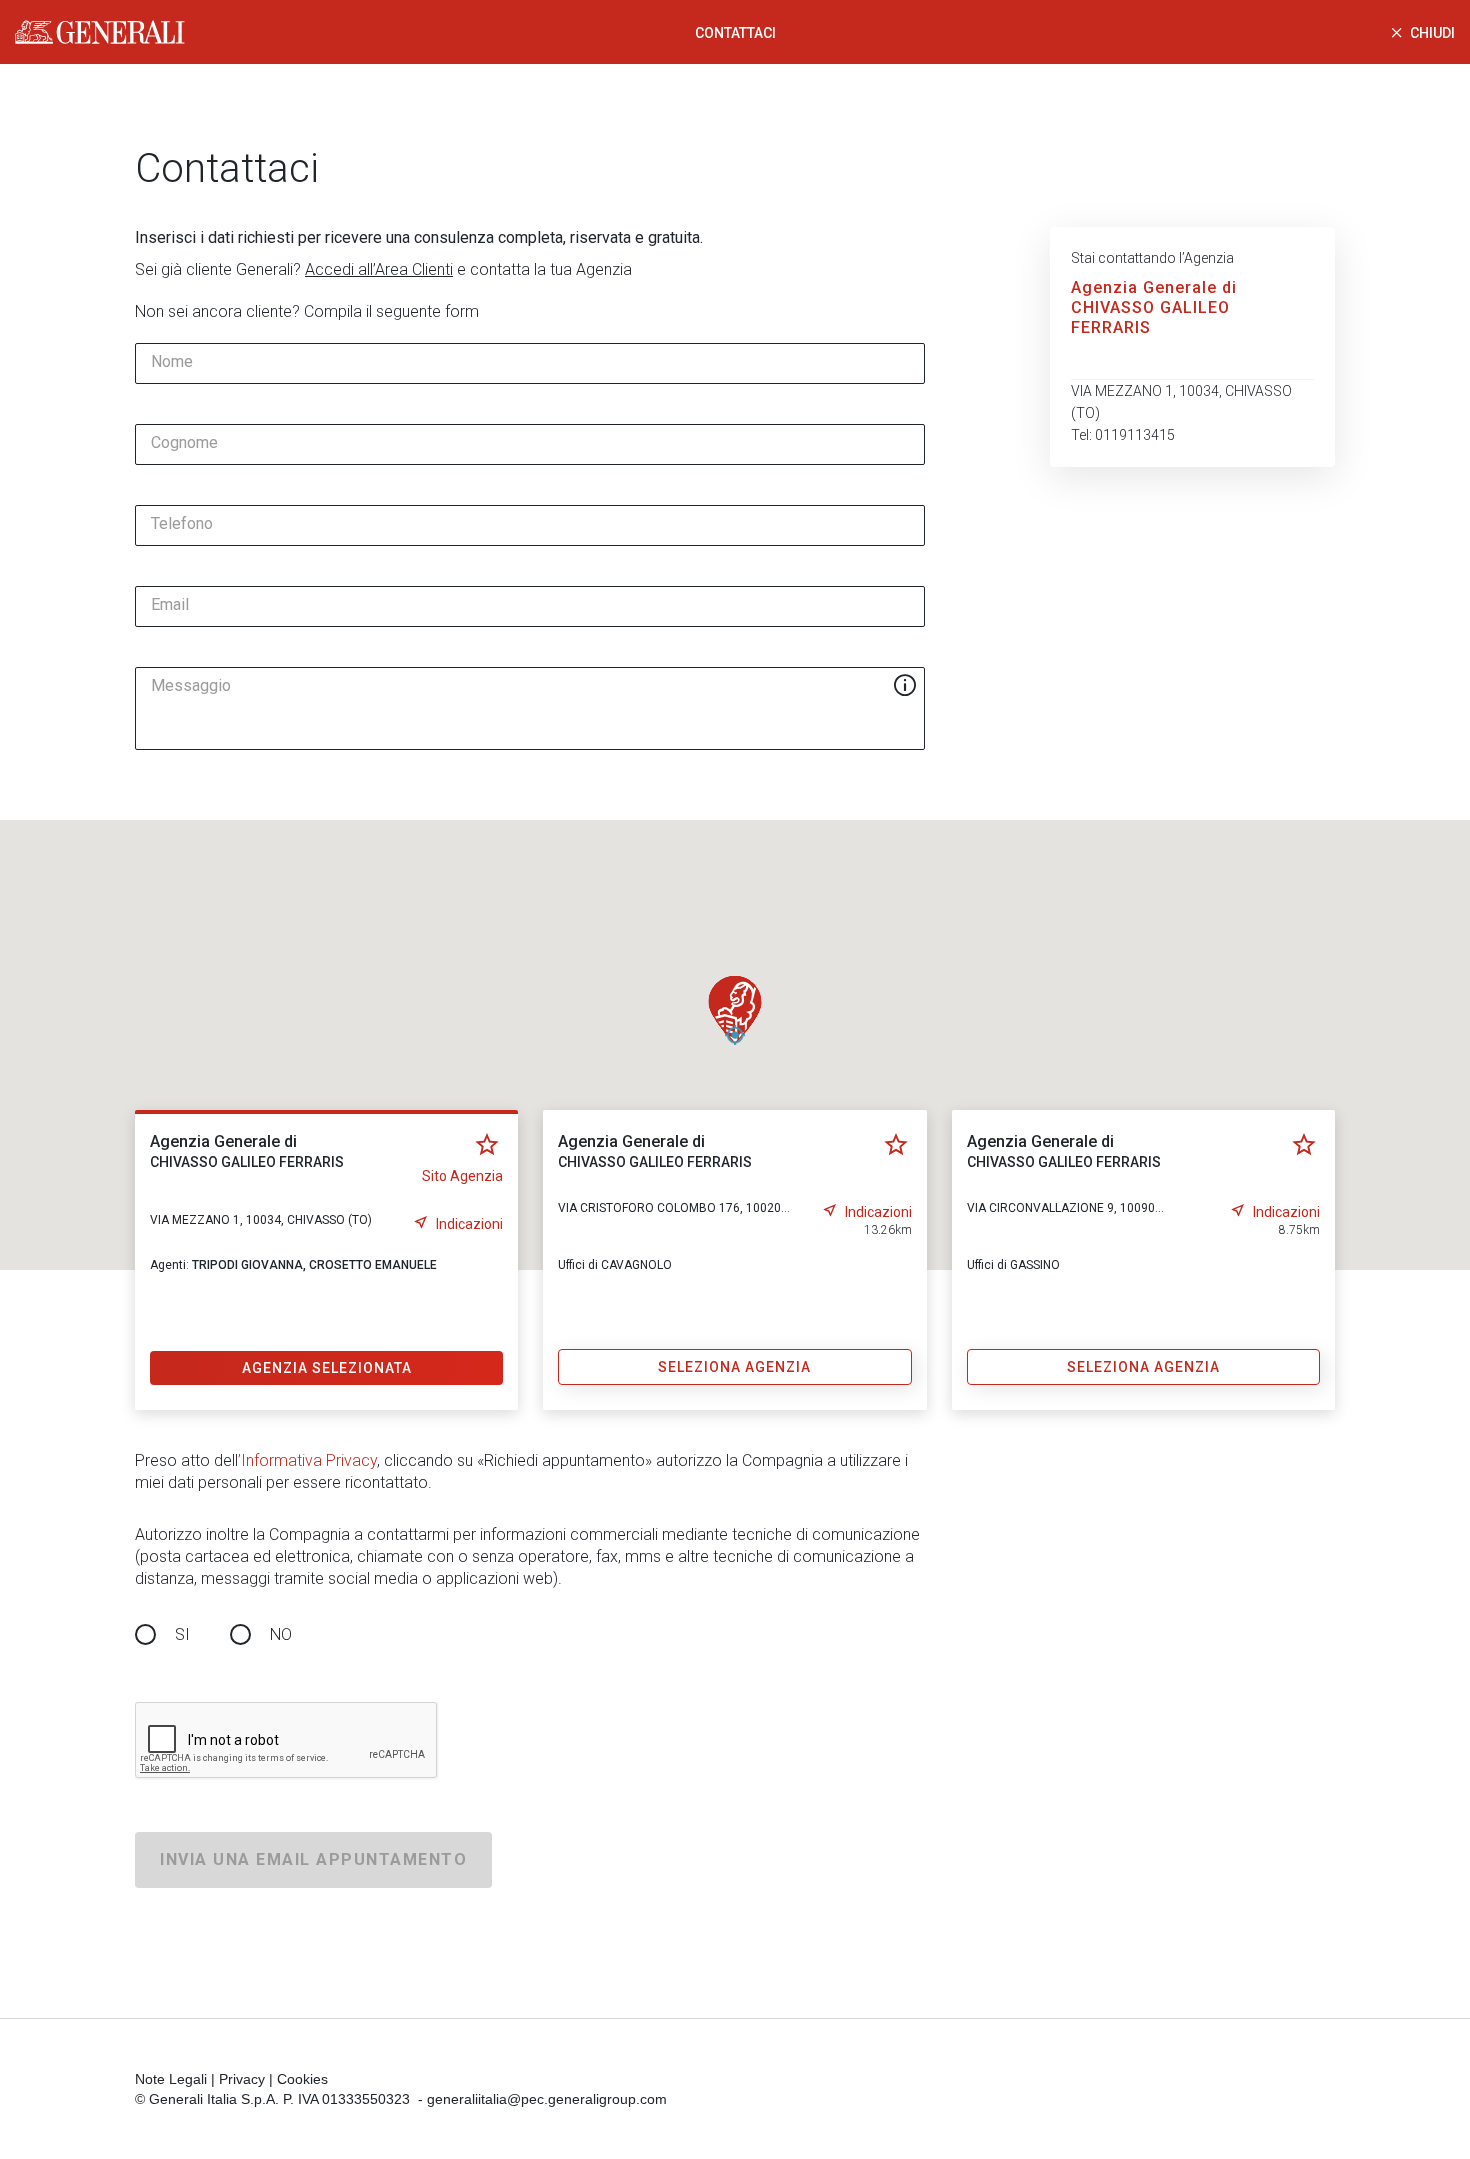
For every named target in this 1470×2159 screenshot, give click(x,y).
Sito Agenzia (462, 1176)
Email (170, 605)
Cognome (184, 443)
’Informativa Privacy (307, 1460)
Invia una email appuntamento (313, 1859)
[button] (735, 1010)
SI (182, 1634)
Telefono (182, 524)
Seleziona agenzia (734, 1367)
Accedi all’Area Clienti (379, 269)
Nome (172, 362)
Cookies (302, 2079)
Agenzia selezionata (327, 1368)
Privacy (242, 2079)
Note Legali (171, 2079)
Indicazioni (469, 1224)
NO (281, 1634)
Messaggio (191, 686)
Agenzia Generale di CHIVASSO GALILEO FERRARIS (1154, 307)
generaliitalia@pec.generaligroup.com (547, 2099)
